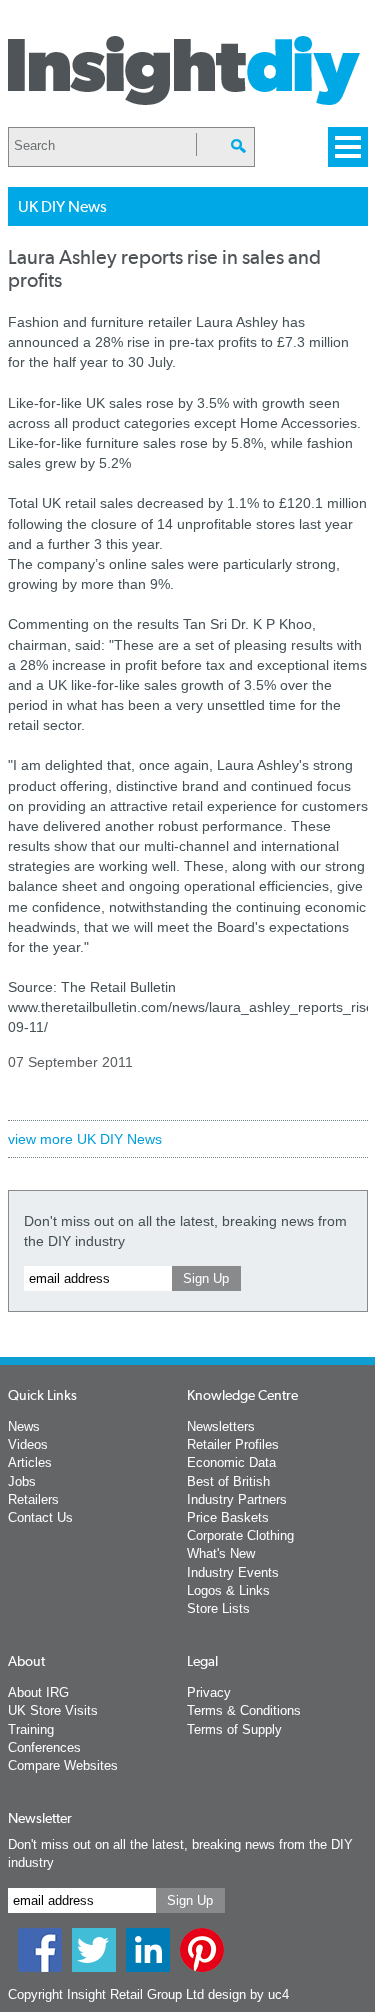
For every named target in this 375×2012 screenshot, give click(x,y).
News (24, 1426)
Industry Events (233, 1572)
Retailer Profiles (233, 1444)
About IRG (38, 1692)
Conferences (44, 1747)
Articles (30, 1462)
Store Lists (218, 1608)
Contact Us (40, 1517)
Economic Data (231, 1462)
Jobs (22, 1481)
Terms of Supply (234, 1729)
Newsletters (221, 1426)
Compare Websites (63, 1765)
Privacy (209, 1692)
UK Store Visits (53, 1710)
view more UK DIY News (85, 1139)
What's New (221, 1553)
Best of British (228, 1481)
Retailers (33, 1499)
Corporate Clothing (240, 1535)
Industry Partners (237, 1499)
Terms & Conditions (244, 1710)
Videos (28, 1444)
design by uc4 (248, 1994)
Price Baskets (228, 1517)
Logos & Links (228, 1590)
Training (31, 1729)
